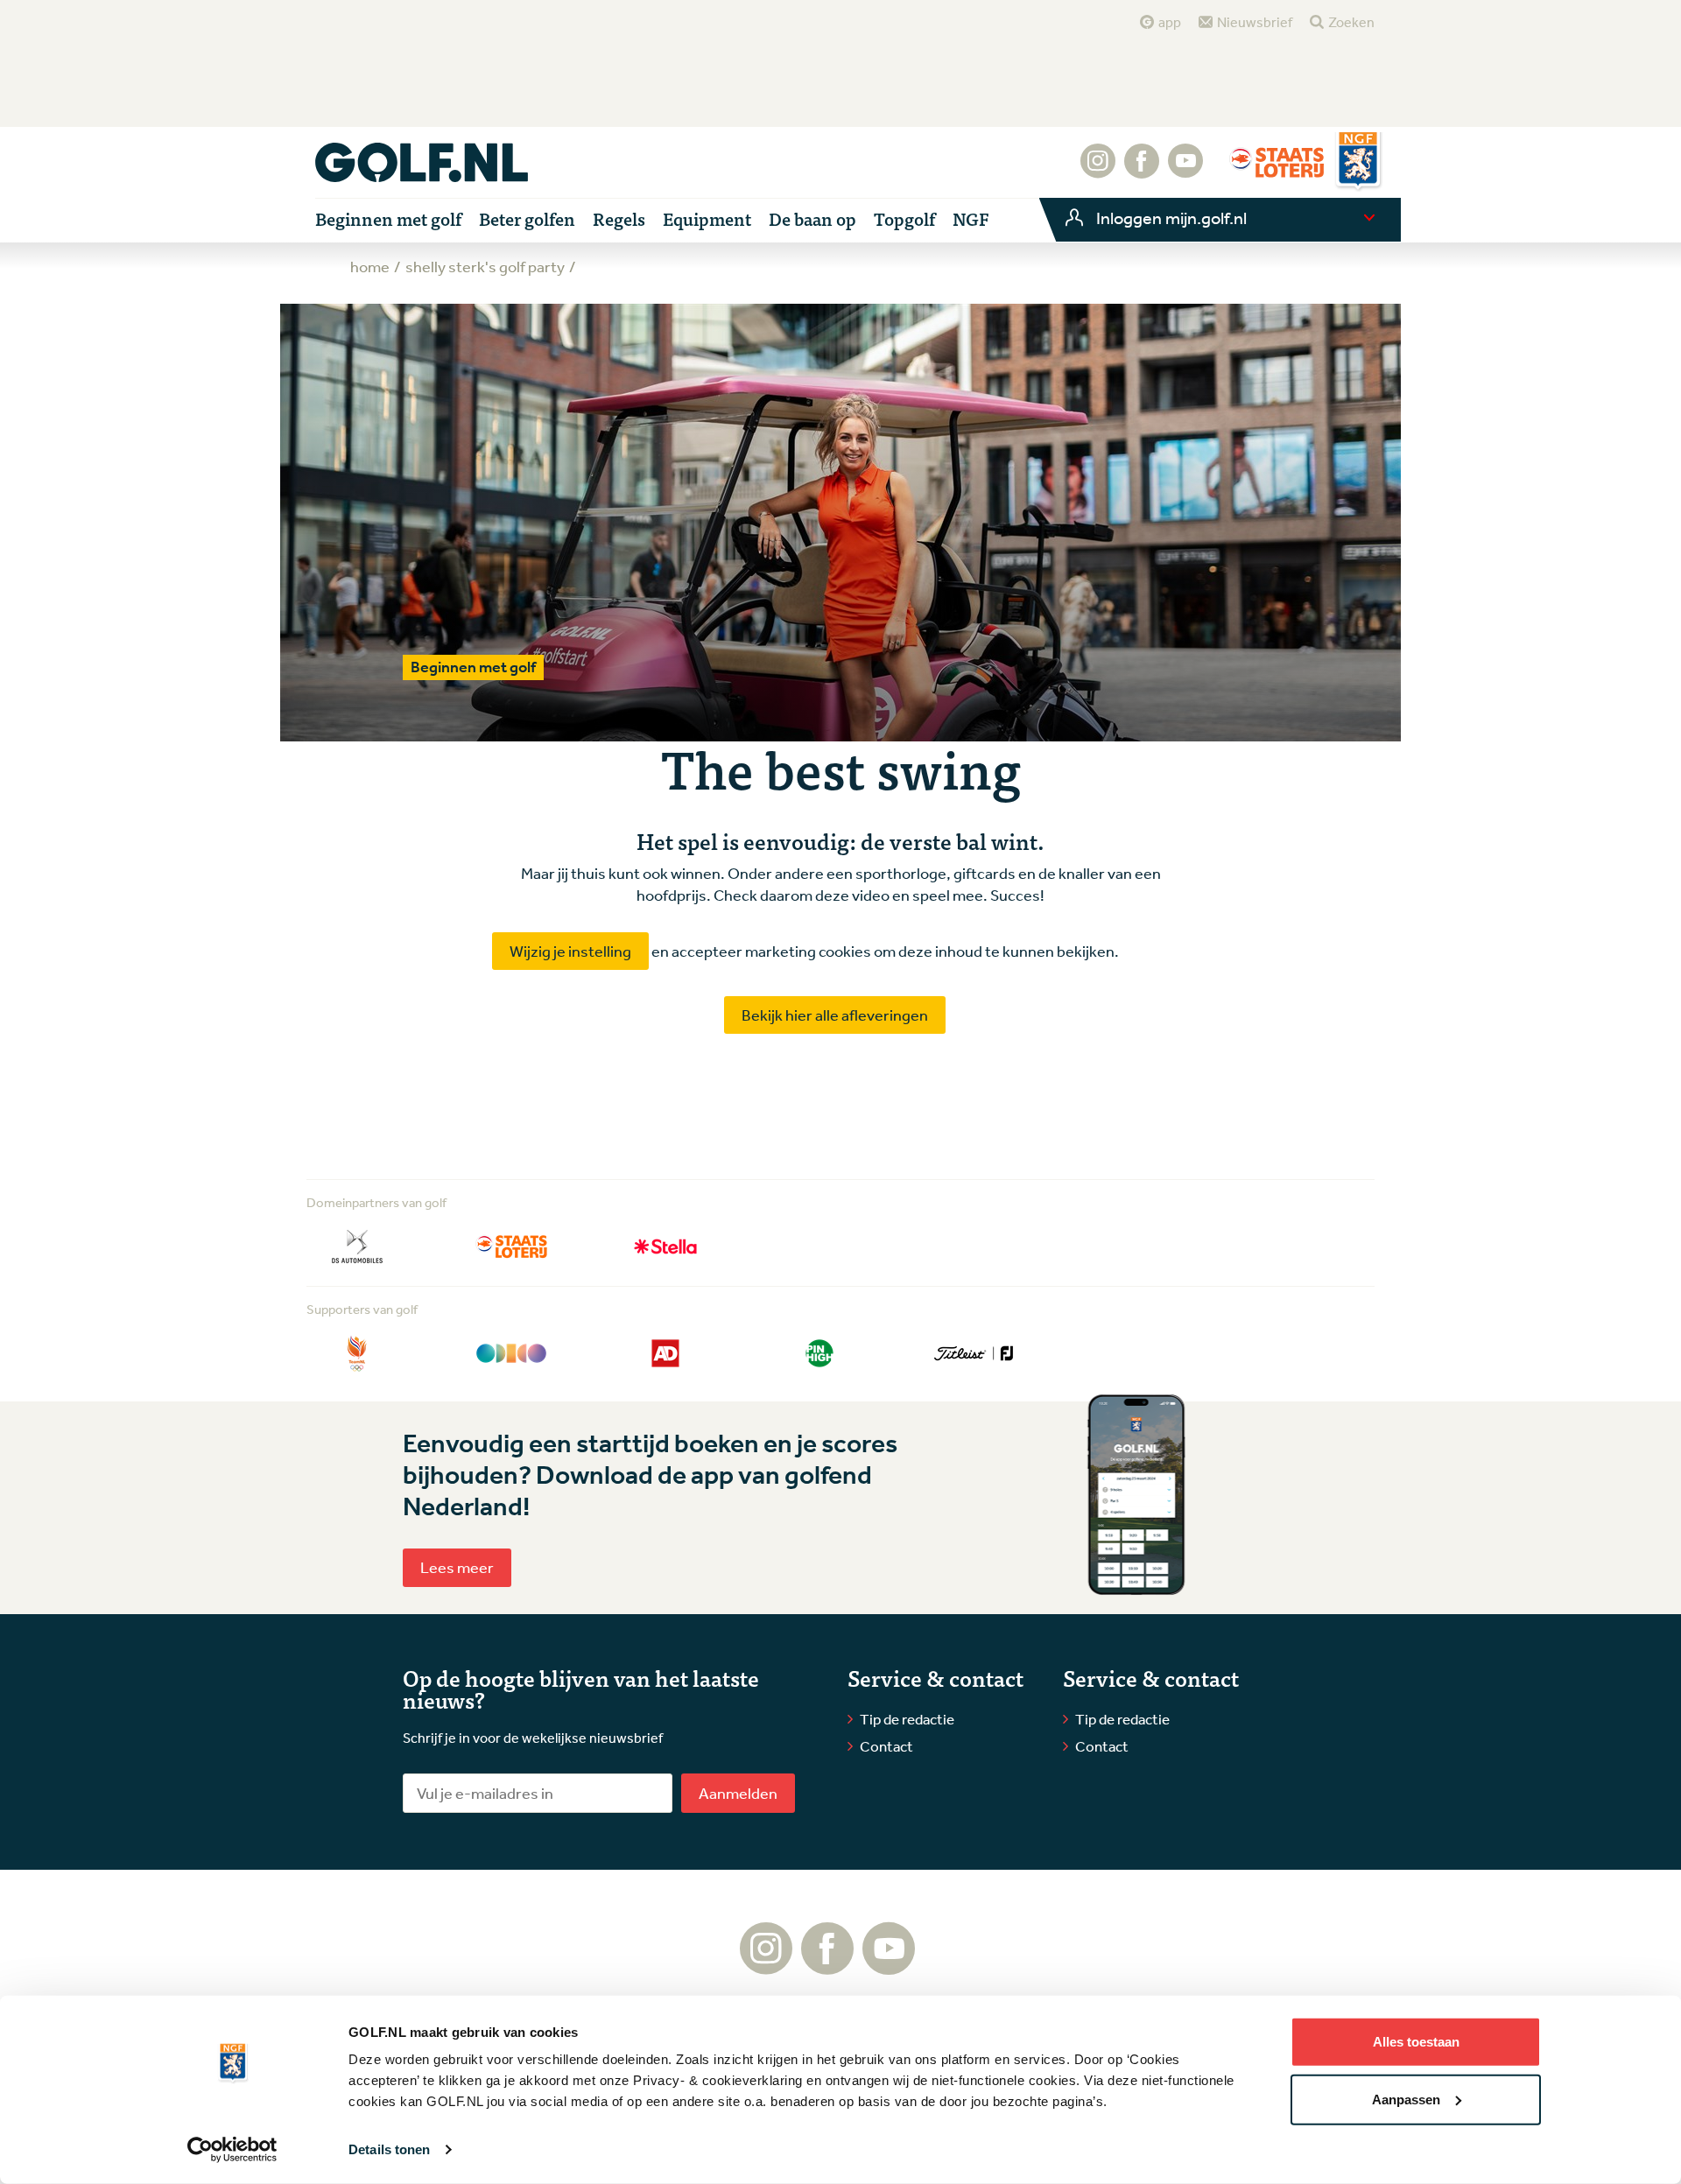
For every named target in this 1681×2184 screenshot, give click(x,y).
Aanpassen (1406, 2099)
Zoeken (1351, 22)
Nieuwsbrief (1255, 22)
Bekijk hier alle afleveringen (835, 1015)
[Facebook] (1142, 170)
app (1170, 22)
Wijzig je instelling (570, 951)
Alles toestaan (1416, 2042)
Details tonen (389, 2149)
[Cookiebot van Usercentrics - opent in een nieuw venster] (232, 2150)
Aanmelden (738, 1793)
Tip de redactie (907, 1719)
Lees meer (457, 1567)
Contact (886, 1746)
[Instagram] (1098, 170)
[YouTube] (1185, 170)
